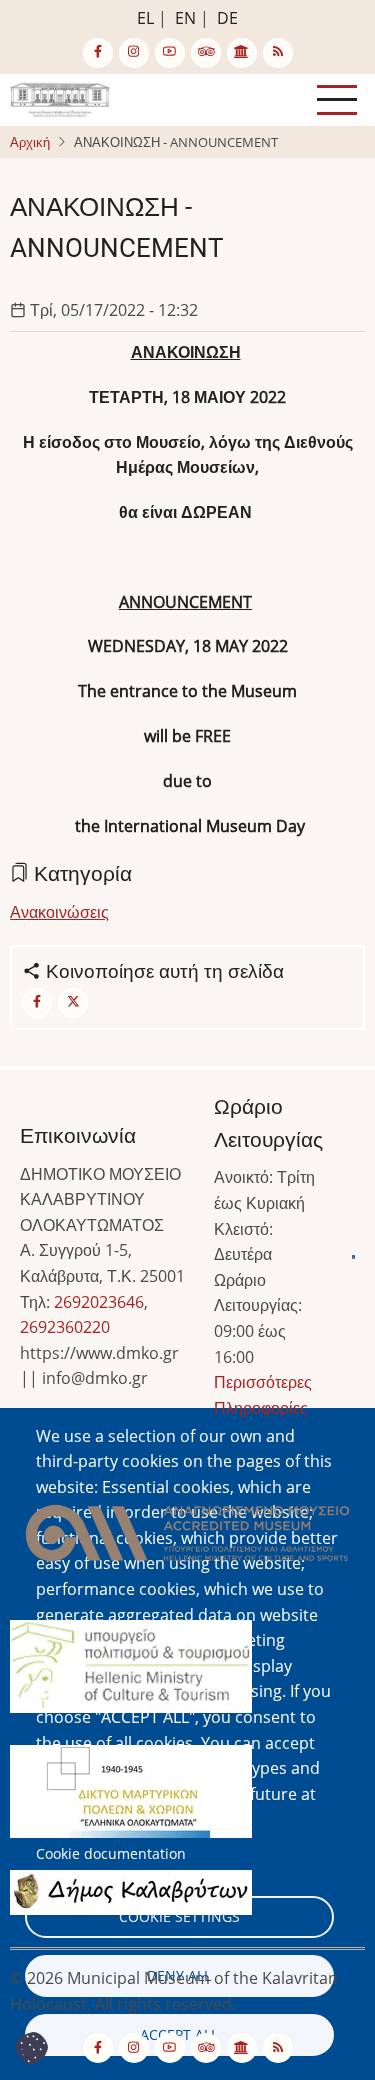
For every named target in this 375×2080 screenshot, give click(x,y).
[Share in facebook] (37, 1003)
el (145, 18)
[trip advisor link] (206, 53)
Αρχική (30, 142)
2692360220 (65, 1327)
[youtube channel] (170, 53)
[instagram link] (134, 53)
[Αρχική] (60, 98)
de (227, 18)
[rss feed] (278, 53)
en (185, 18)
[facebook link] (98, 53)
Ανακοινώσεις (59, 912)
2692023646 (99, 1302)
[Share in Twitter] (73, 1003)
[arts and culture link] (242, 53)
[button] (187, 1539)
